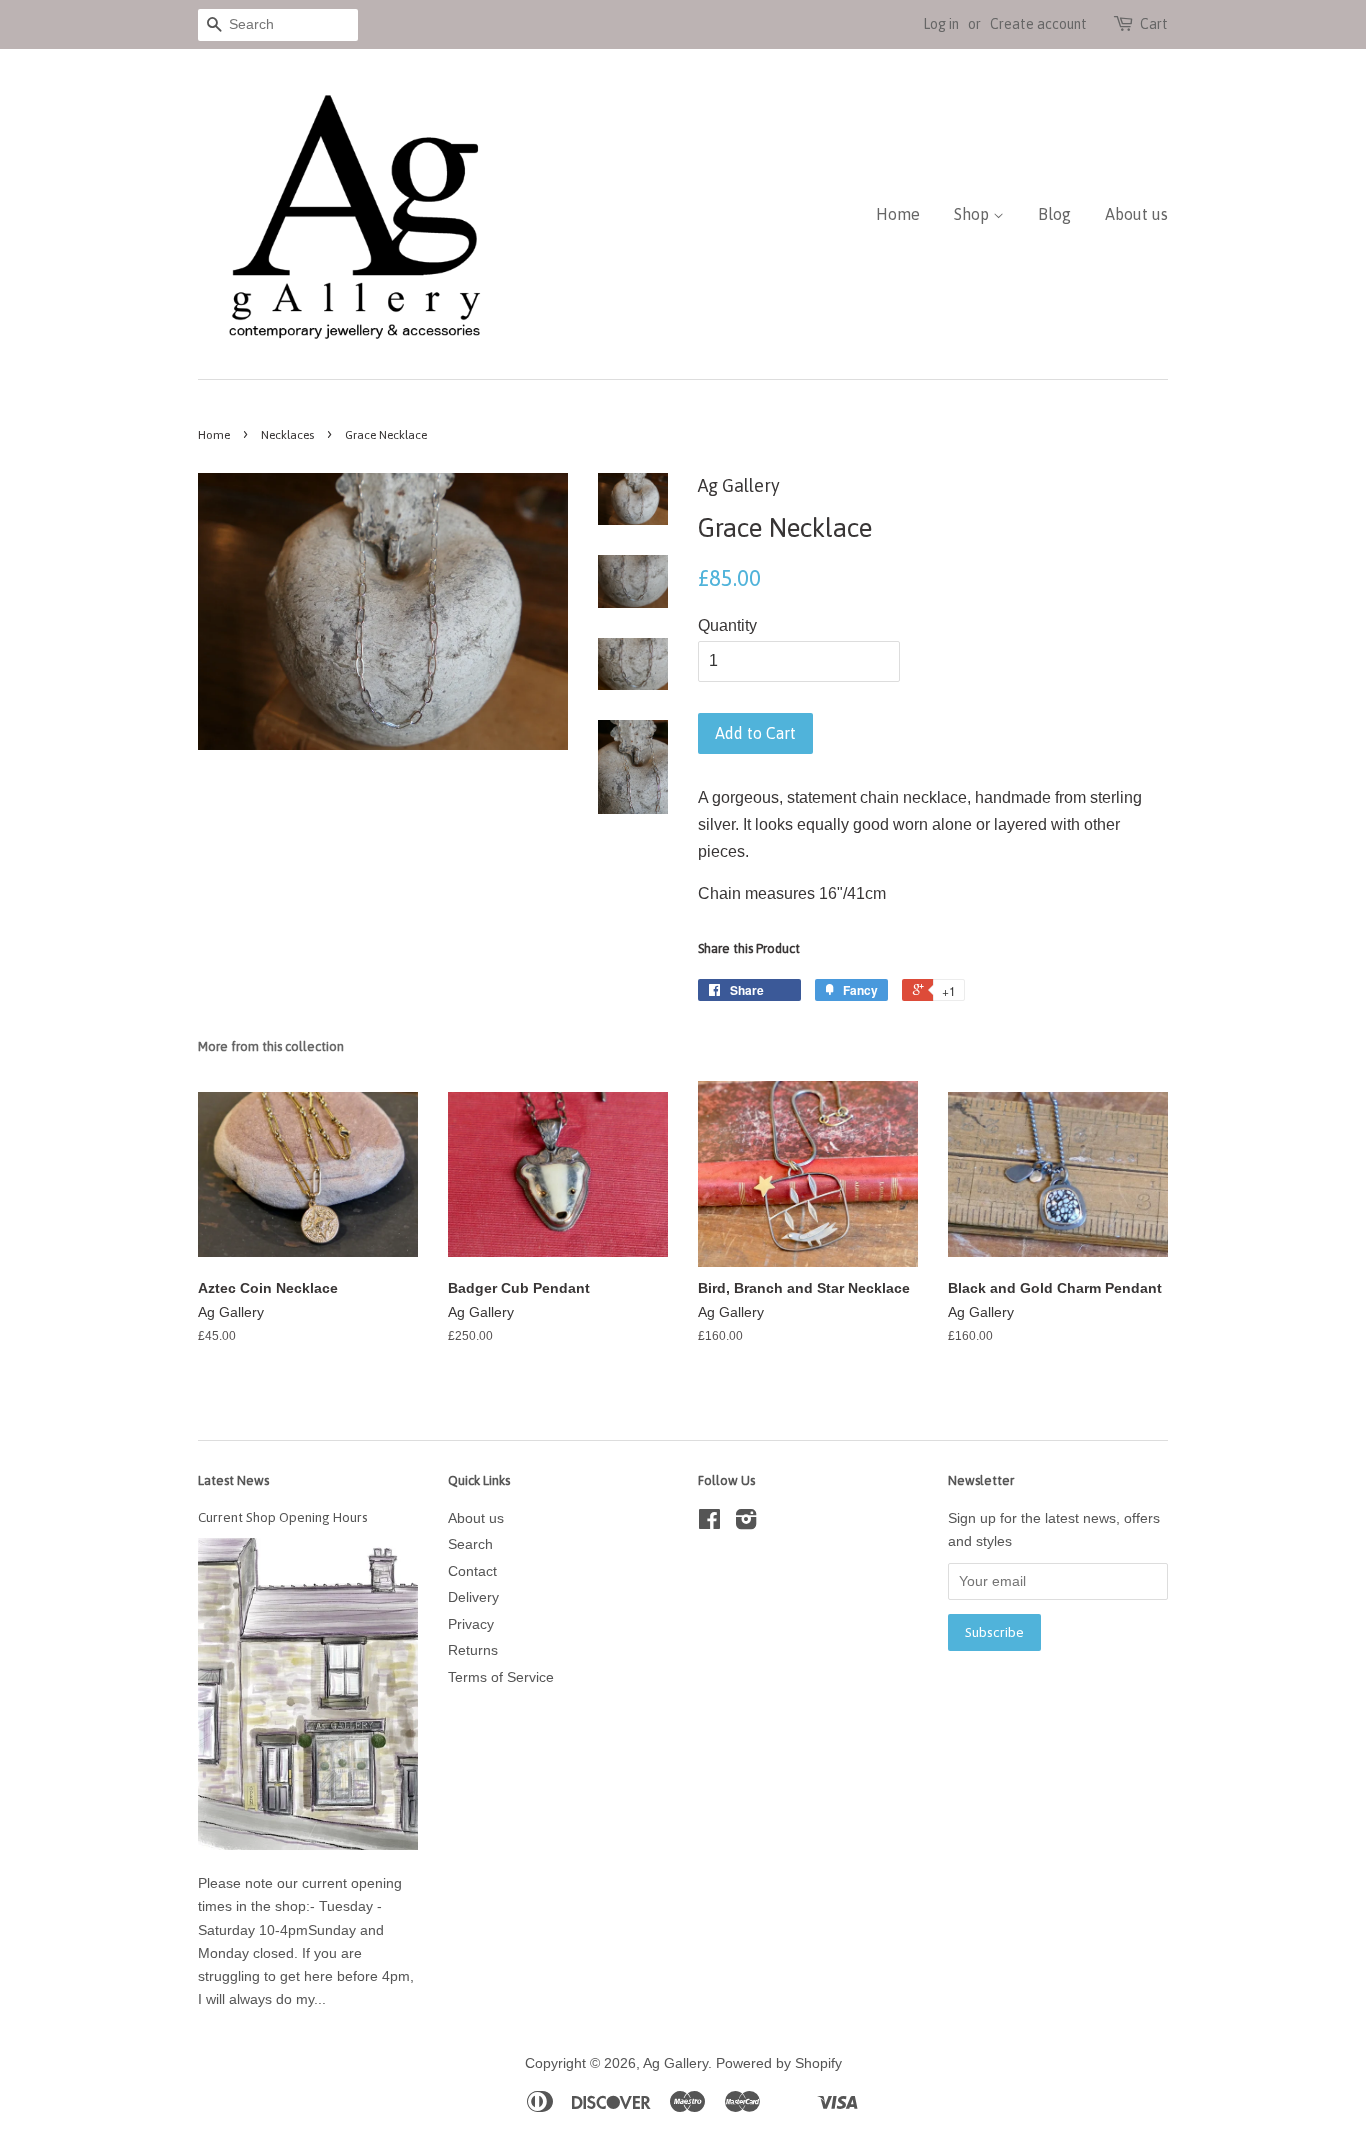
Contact (472, 1571)
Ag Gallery (675, 2063)
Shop (973, 214)
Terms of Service (501, 1677)
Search (470, 1544)
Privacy (471, 1624)
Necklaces (287, 435)
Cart (1154, 24)
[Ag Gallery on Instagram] (746, 1523)
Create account (1038, 24)
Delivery (473, 1597)
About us (1136, 214)
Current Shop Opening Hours (283, 1517)
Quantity (727, 625)
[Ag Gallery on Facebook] (709, 1523)
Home (898, 214)
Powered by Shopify (779, 2063)
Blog (1054, 214)
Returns (473, 1650)
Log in (941, 24)
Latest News (233, 1480)
